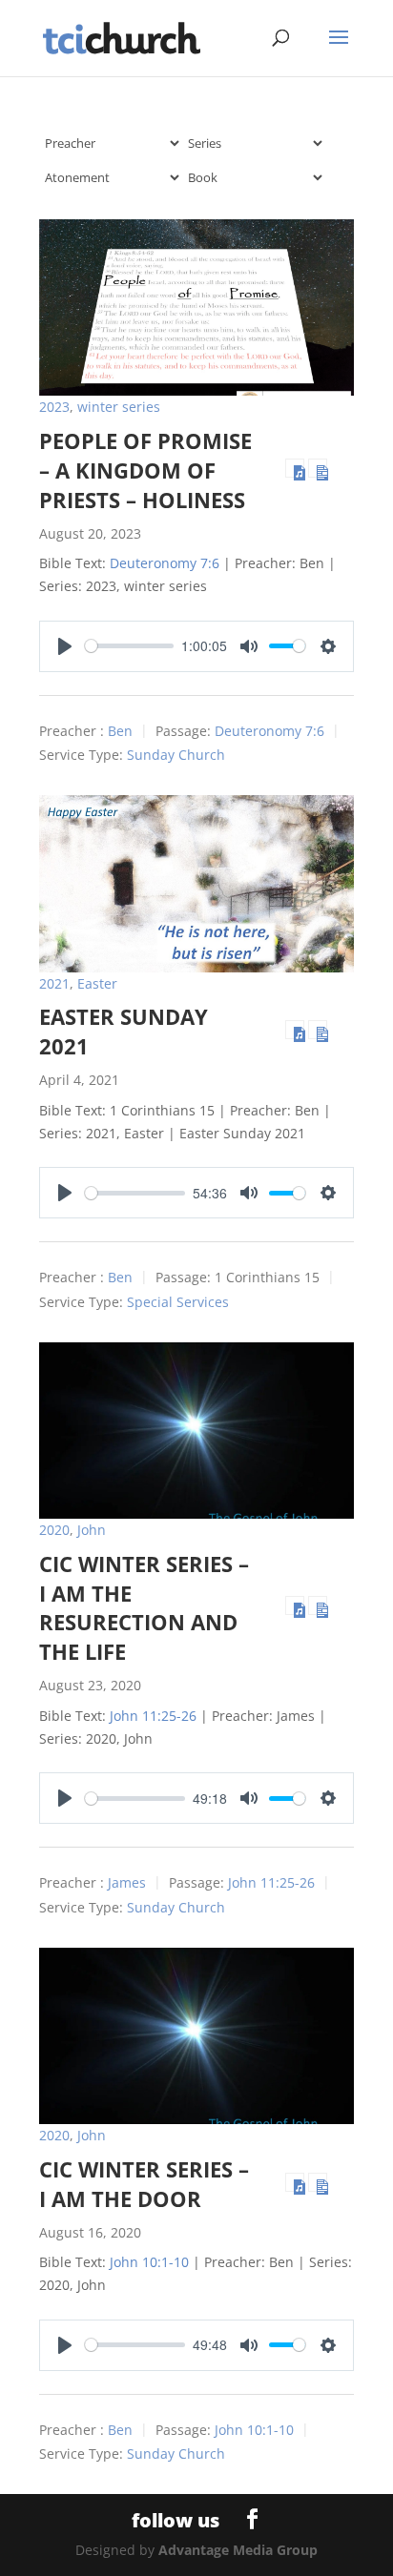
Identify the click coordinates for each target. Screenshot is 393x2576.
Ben (120, 731)
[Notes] (318, 468)
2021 (54, 983)
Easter (97, 983)
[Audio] (295, 468)
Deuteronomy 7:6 (165, 563)
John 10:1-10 (149, 2262)
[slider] (129, 646)
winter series (119, 407)
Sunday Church (176, 755)
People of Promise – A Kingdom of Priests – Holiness (145, 470)
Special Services (178, 1302)
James (127, 1883)
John (92, 1530)
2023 (54, 407)
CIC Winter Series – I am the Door (144, 2184)
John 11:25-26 (153, 1716)
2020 (54, 1530)
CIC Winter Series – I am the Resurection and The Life (144, 1607)
